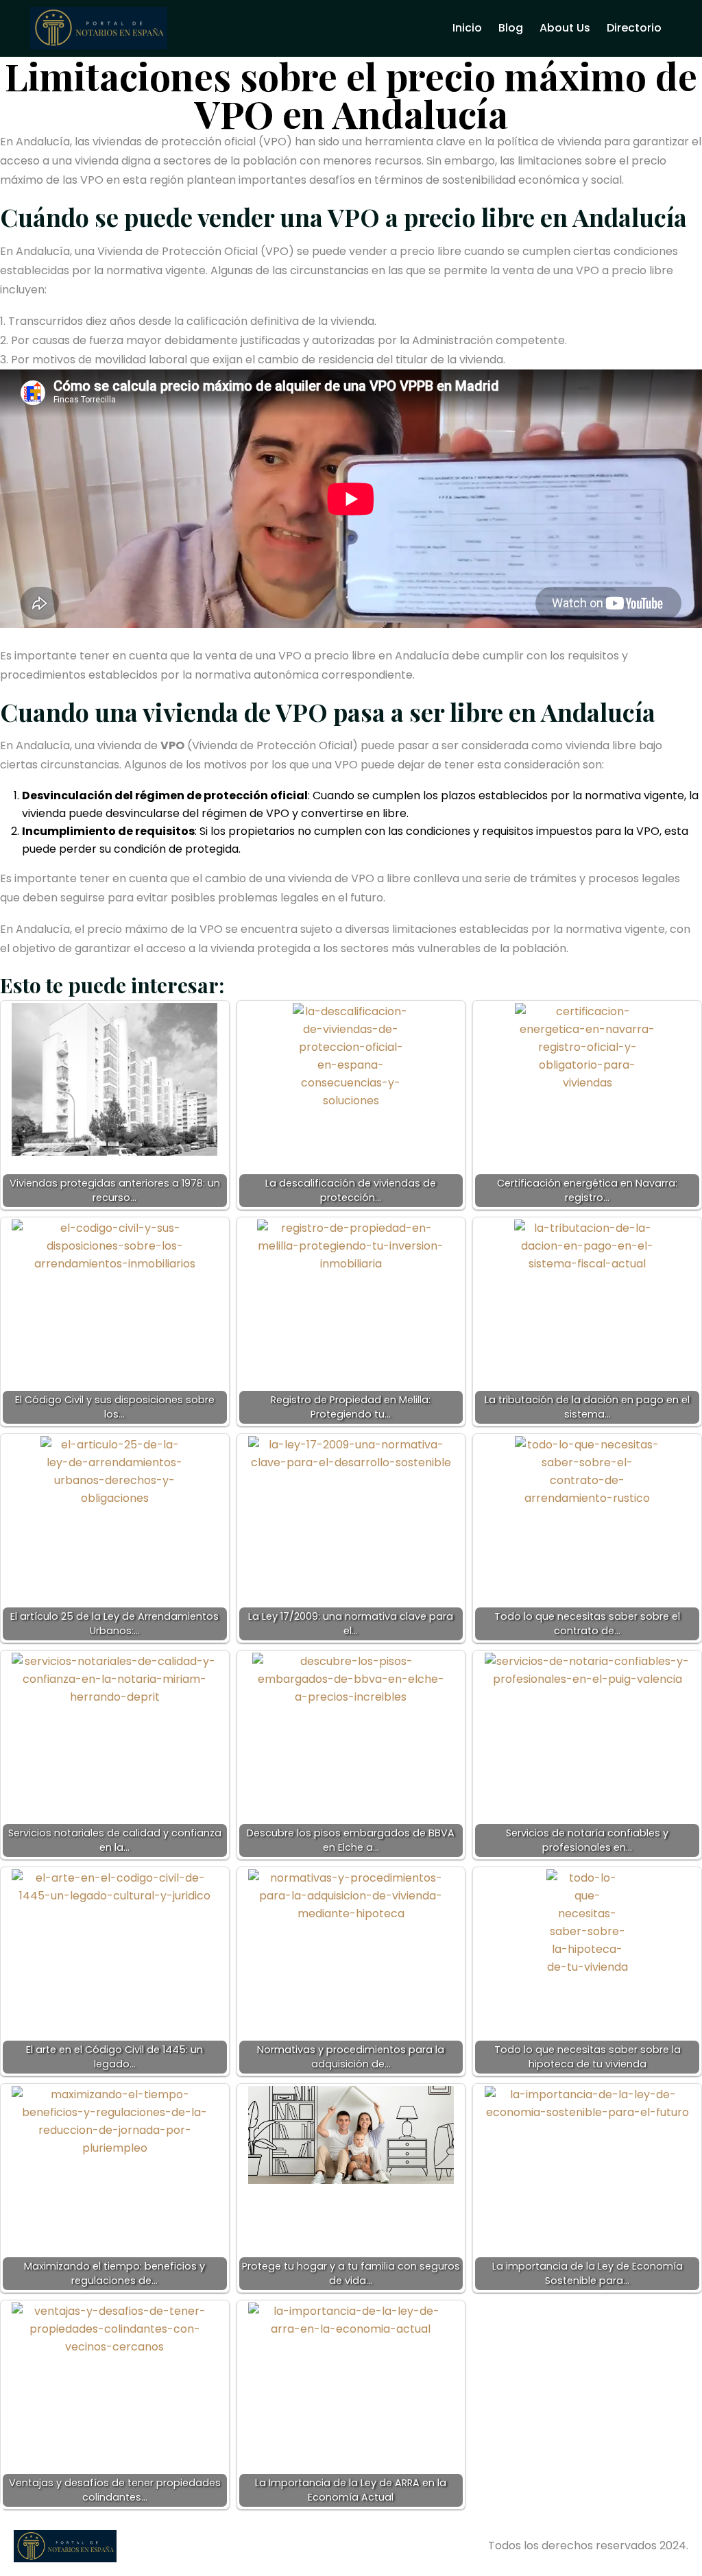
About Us (565, 28)
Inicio (467, 28)
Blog (511, 28)
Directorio (634, 28)
